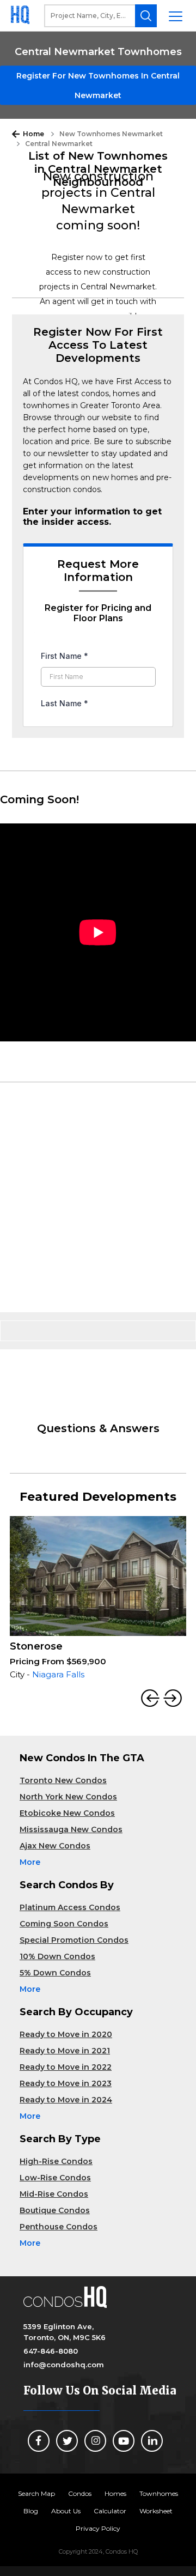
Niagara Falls (58, 1674)
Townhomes (159, 2493)
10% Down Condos (57, 1956)
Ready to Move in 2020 (66, 2034)
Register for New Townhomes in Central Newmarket (98, 86)
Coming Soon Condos (64, 1924)
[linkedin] (152, 2441)
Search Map (36, 2493)
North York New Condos (68, 1797)
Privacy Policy (98, 2528)
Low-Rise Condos (55, 2178)
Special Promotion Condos (74, 1940)
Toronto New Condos (63, 1780)
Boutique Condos (55, 2210)
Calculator (110, 2511)
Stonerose (36, 1646)
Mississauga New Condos (71, 1829)
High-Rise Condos (56, 2161)
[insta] (95, 2441)
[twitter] (67, 2441)
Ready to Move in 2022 (66, 2067)
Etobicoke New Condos (67, 1813)
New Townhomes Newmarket (111, 134)
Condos (80, 2493)
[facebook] (39, 2441)
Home (33, 134)
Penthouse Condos (59, 2227)
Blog (31, 2511)
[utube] (124, 2441)
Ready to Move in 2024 (66, 2100)
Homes (115, 2493)
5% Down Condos (55, 1973)
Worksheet (156, 2511)
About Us (66, 2511)
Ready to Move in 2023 (66, 2083)
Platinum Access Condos (70, 1907)
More (30, 1862)
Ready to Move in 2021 (65, 2051)
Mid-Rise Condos (54, 2194)
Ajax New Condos (55, 1846)
